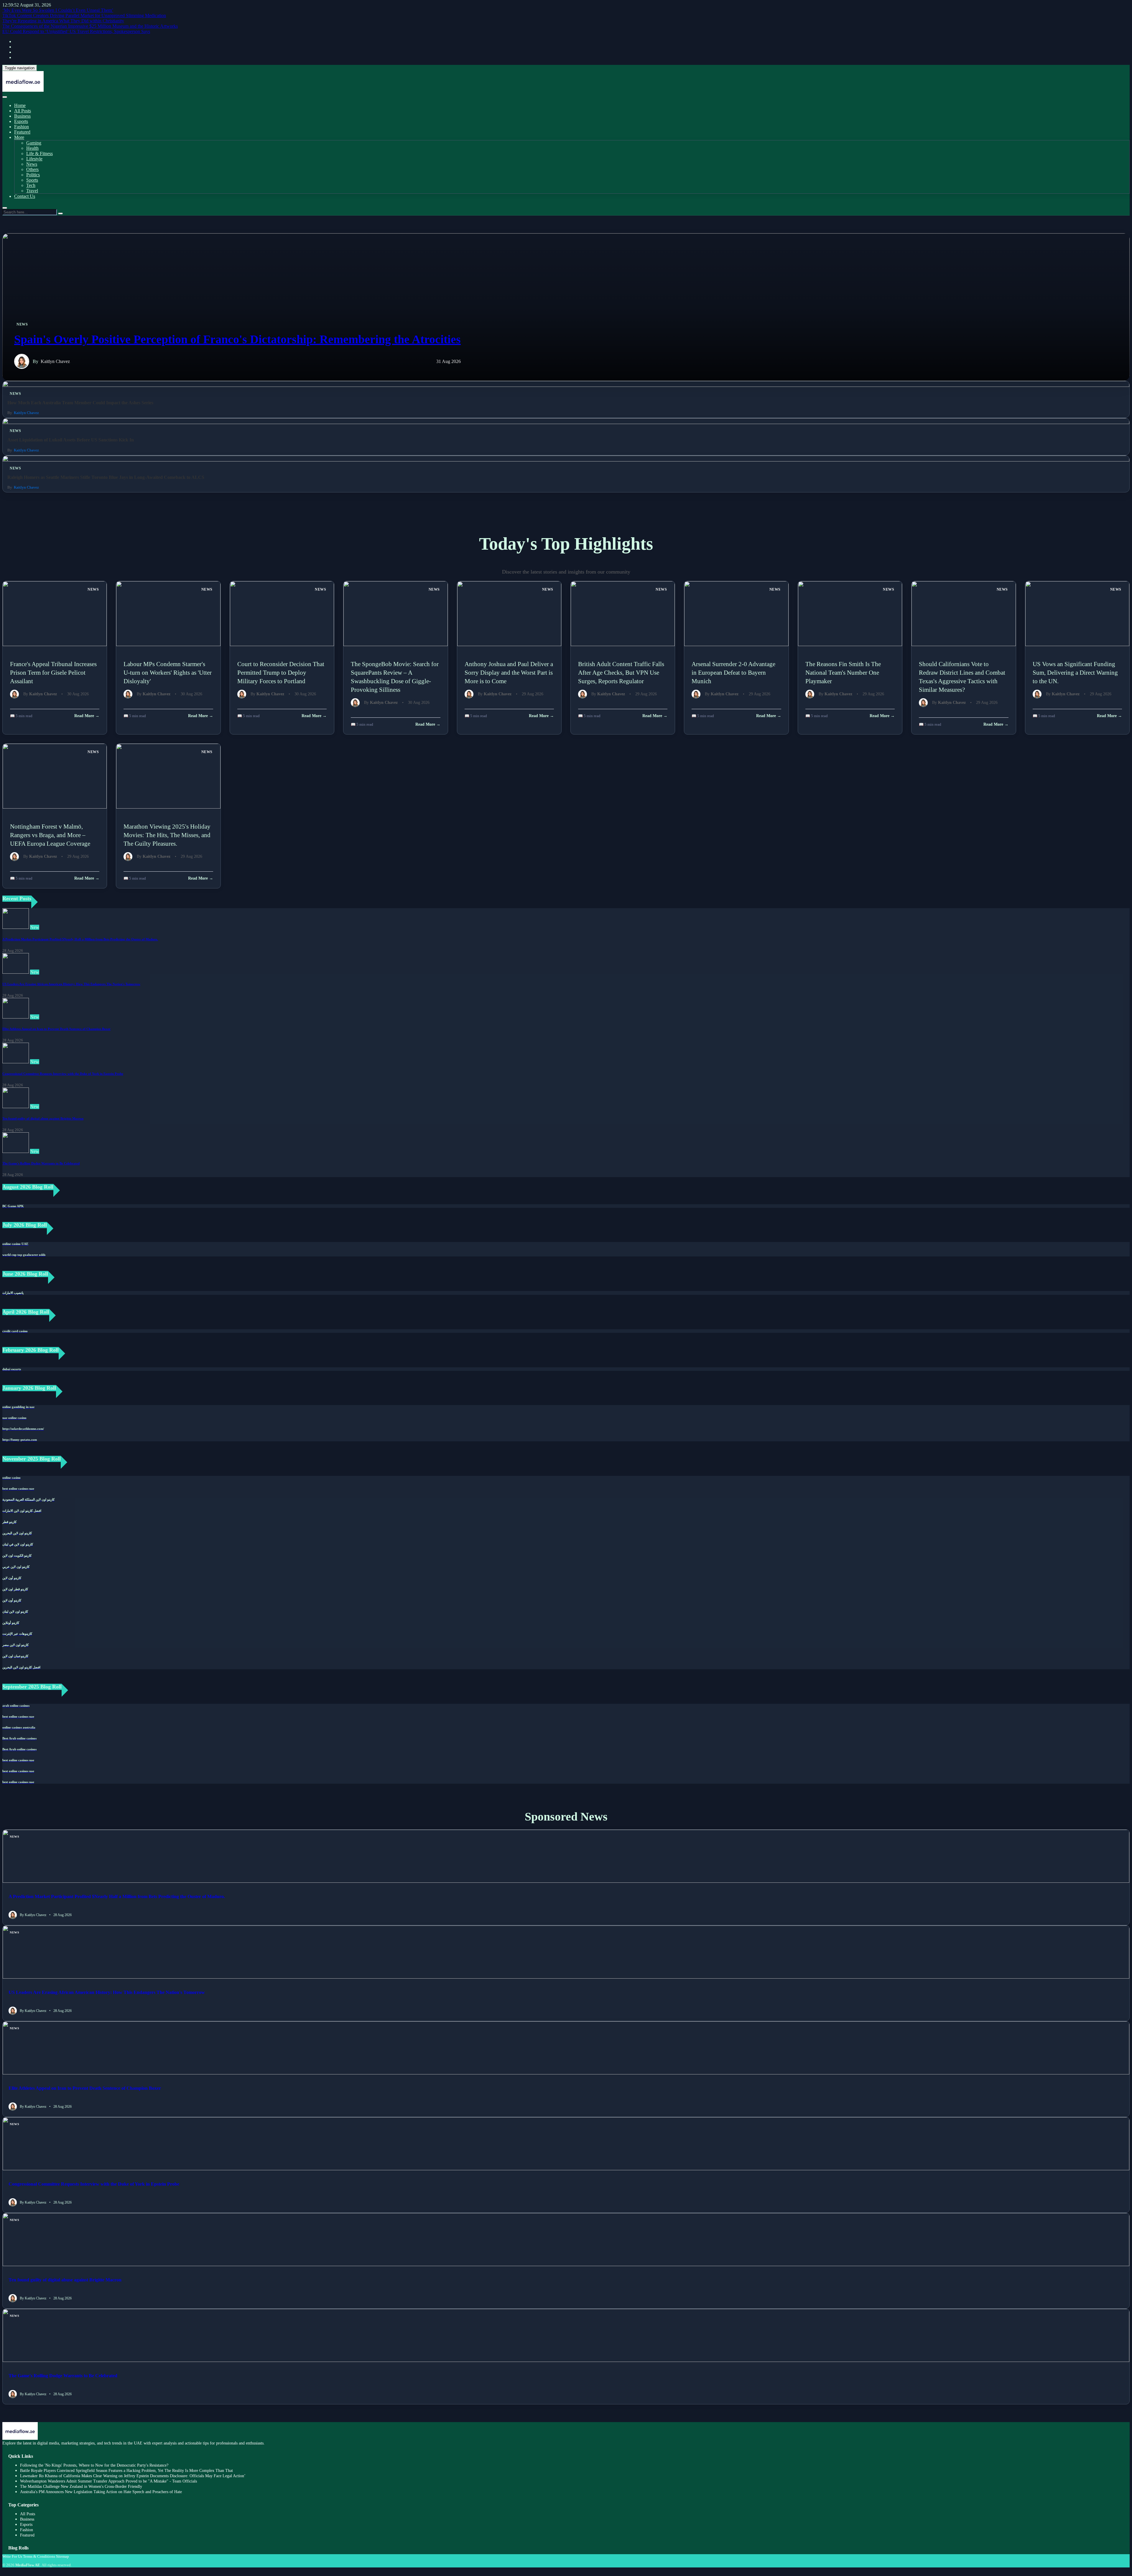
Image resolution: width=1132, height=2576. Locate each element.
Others (32, 169)
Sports (32, 180)
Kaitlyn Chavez (55, 361)
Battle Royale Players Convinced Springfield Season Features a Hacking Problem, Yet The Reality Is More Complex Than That (126, 2471)
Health (32, 148)
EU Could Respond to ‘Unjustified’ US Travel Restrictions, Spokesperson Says (76, 31)
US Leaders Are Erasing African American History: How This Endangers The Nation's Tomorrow (71, 984)
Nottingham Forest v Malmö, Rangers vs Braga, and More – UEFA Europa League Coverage (50, 835)
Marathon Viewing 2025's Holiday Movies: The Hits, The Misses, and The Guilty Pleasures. (167, 835)
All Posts (23, 111)
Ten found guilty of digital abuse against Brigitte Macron (43, 1118)
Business (22, 116)
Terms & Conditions (39, 2556)
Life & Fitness (40, 153)
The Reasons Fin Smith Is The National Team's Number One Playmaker (843, 672)
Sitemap (62, 2556)
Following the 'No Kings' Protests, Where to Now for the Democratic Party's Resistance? (94, 2465)
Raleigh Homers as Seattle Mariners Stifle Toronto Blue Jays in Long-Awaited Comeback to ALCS (106, 477)
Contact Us (25, 196)
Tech (31, 185)
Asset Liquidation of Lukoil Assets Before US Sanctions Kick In (71, 440)
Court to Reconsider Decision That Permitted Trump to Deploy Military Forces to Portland (281, 672)
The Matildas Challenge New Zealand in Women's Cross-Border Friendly (81, 2487)
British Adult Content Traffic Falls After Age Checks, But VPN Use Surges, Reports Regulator (621, 672)
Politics (33, 175)
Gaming (34, 143)
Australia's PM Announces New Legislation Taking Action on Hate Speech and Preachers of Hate (101, 2492)
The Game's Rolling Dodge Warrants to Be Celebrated (41, 1163)
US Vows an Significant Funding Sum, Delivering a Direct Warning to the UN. (1075, 672)
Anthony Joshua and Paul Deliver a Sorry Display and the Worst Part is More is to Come (509, 672)
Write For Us (12, 2556)
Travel (32, 191)
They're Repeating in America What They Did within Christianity (63, 21)
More (19, 137)
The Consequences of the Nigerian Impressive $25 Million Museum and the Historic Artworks (90, 26)
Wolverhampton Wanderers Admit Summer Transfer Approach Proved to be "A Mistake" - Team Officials (108, 2481)
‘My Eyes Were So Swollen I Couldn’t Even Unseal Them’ (58, 10)
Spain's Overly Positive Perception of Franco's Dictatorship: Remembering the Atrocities (237, 339)
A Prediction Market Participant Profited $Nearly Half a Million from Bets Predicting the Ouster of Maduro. (80, 939)
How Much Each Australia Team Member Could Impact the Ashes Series (80, 403)
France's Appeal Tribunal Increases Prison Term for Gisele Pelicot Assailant (53, 672)
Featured (22, 132)
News (32, 164)
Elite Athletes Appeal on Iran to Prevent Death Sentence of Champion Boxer (56, 1029)
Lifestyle (34, 159)
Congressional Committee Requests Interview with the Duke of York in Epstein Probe (63, 1074)
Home (20, 105)
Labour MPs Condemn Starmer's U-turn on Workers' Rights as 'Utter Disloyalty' (168, 672)
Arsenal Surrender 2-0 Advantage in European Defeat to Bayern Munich (733, 672)
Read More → (87, 716)
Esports (21, 121)
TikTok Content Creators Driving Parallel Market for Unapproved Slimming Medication (84, 15)
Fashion (22, 127)
